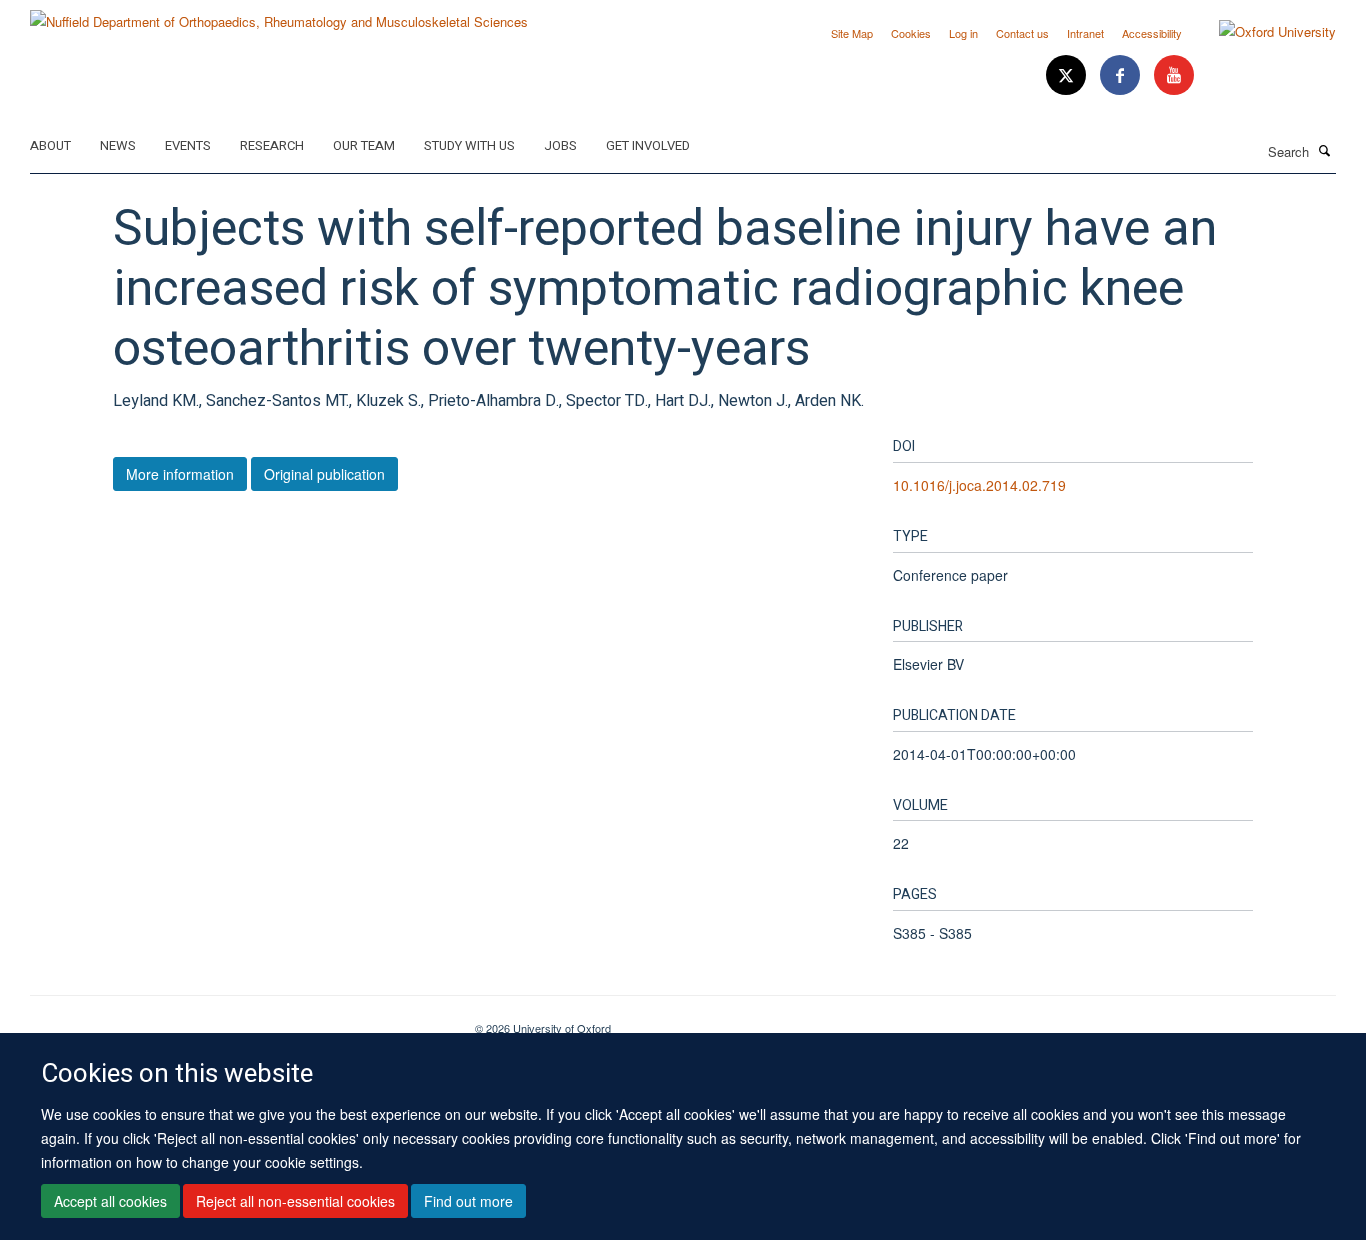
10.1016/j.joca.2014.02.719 (979, 485)
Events (188, 145)
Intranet (1085, 33)
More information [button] (180, 474)
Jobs (560, 145)
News (118, 145)
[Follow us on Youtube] (1174, 75)
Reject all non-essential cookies (295, 1201)
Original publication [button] (324, 474)
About (50, 145)
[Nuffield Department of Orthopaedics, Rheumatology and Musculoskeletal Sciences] (279, 14)
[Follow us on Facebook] (1122, 75)
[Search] (1325, 150)
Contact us (1022, 33)
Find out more (468, 1201)
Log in (963, 33)
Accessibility (1152, 33)
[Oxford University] (1262, 32)
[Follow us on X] (1068, 75)
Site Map (852, 33)
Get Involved (648, 145)
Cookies (911, 33)
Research (272, 145)
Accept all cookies (110, 1201)
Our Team (364, 145)
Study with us (469, 145)
